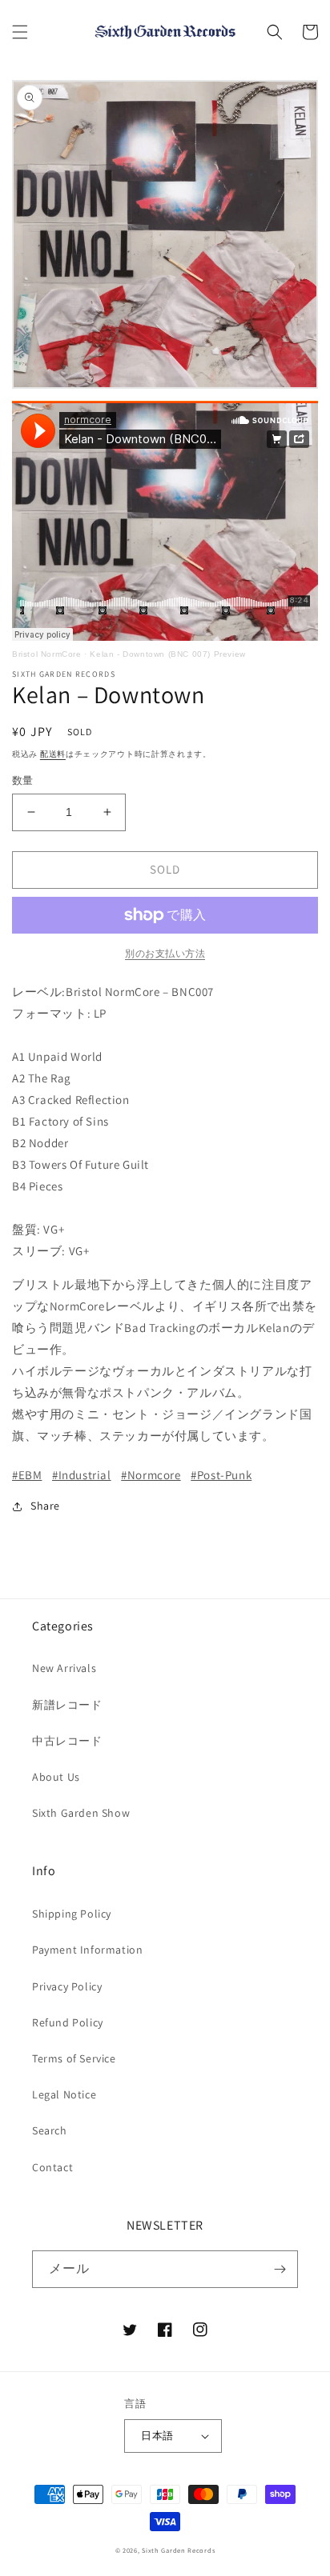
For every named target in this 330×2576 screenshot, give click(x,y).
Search (50, 2130)
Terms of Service (74, 2058)
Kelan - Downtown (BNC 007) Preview (167, 654)
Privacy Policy (67, 1986)
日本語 (157, 2436)
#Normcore (151, 1475)
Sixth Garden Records (178, 2550)
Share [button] (45, 1506)
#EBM (27, 1475)
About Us (56, 1777)
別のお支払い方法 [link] (165, 953)
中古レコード (67, 1741)
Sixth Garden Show (81, 1813)
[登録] (280, 2269)
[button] (20, 32)
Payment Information (87, 1950)
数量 (23, 780)
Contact (52, 2167)
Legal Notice (64, 2094)
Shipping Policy (72, 1914)
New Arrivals (64, 1668)
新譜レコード (67, 1705)
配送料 (53, 754)
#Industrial (82, 1475)
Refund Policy (68, 2022)
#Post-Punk (221, 1475)
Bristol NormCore (47, 654)
